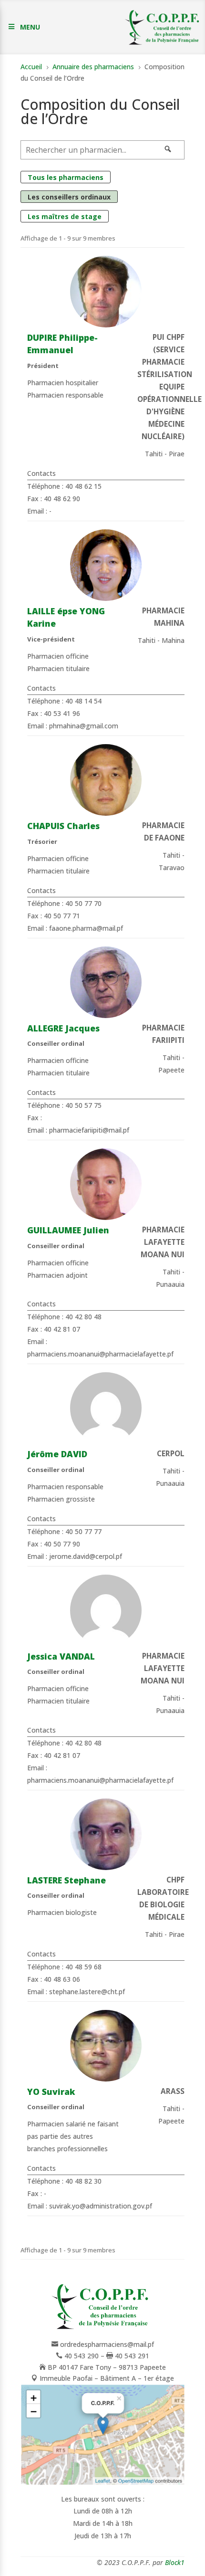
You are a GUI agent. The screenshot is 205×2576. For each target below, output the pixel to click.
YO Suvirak (51, 2092)
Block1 (175, 2562)
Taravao (172, 867)
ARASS (173, 2091)
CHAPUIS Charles (63, 826)
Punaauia (170, 1284)
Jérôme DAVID (57, 1454)
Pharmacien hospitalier (63, 383)
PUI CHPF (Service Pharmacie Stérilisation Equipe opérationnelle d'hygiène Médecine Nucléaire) (169, 387)
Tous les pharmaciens (66, 177)
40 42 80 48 (83, 1317)
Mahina (173, 640)
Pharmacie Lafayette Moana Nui (163, 1242)
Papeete (171, 1070)
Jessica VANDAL (61, 1656)
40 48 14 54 (83, 701)
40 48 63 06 (62, 1979)
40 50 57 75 (83, 1105)
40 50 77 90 (62, 1544)
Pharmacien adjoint (57, 1275)
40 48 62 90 (62, 499)
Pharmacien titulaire (58, 668)
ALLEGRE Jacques (63, 1028)
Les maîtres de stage (65, 216)
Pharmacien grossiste (61, 1499)
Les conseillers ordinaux (69, 197)
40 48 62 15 (83, 486)
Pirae (177, 454)
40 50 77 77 (83, 1531)
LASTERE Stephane (67, 1880)
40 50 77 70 (83, 903)
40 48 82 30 (83, 2181)
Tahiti (154, 454)
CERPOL (171, 1454)
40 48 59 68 (83, 1967)
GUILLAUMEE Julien (68, 1230)
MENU (30, 27)
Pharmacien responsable (65, 395)
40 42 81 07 (62, 1329)
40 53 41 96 (62, 713)
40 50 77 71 (62, 916)
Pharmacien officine (58, 656)
